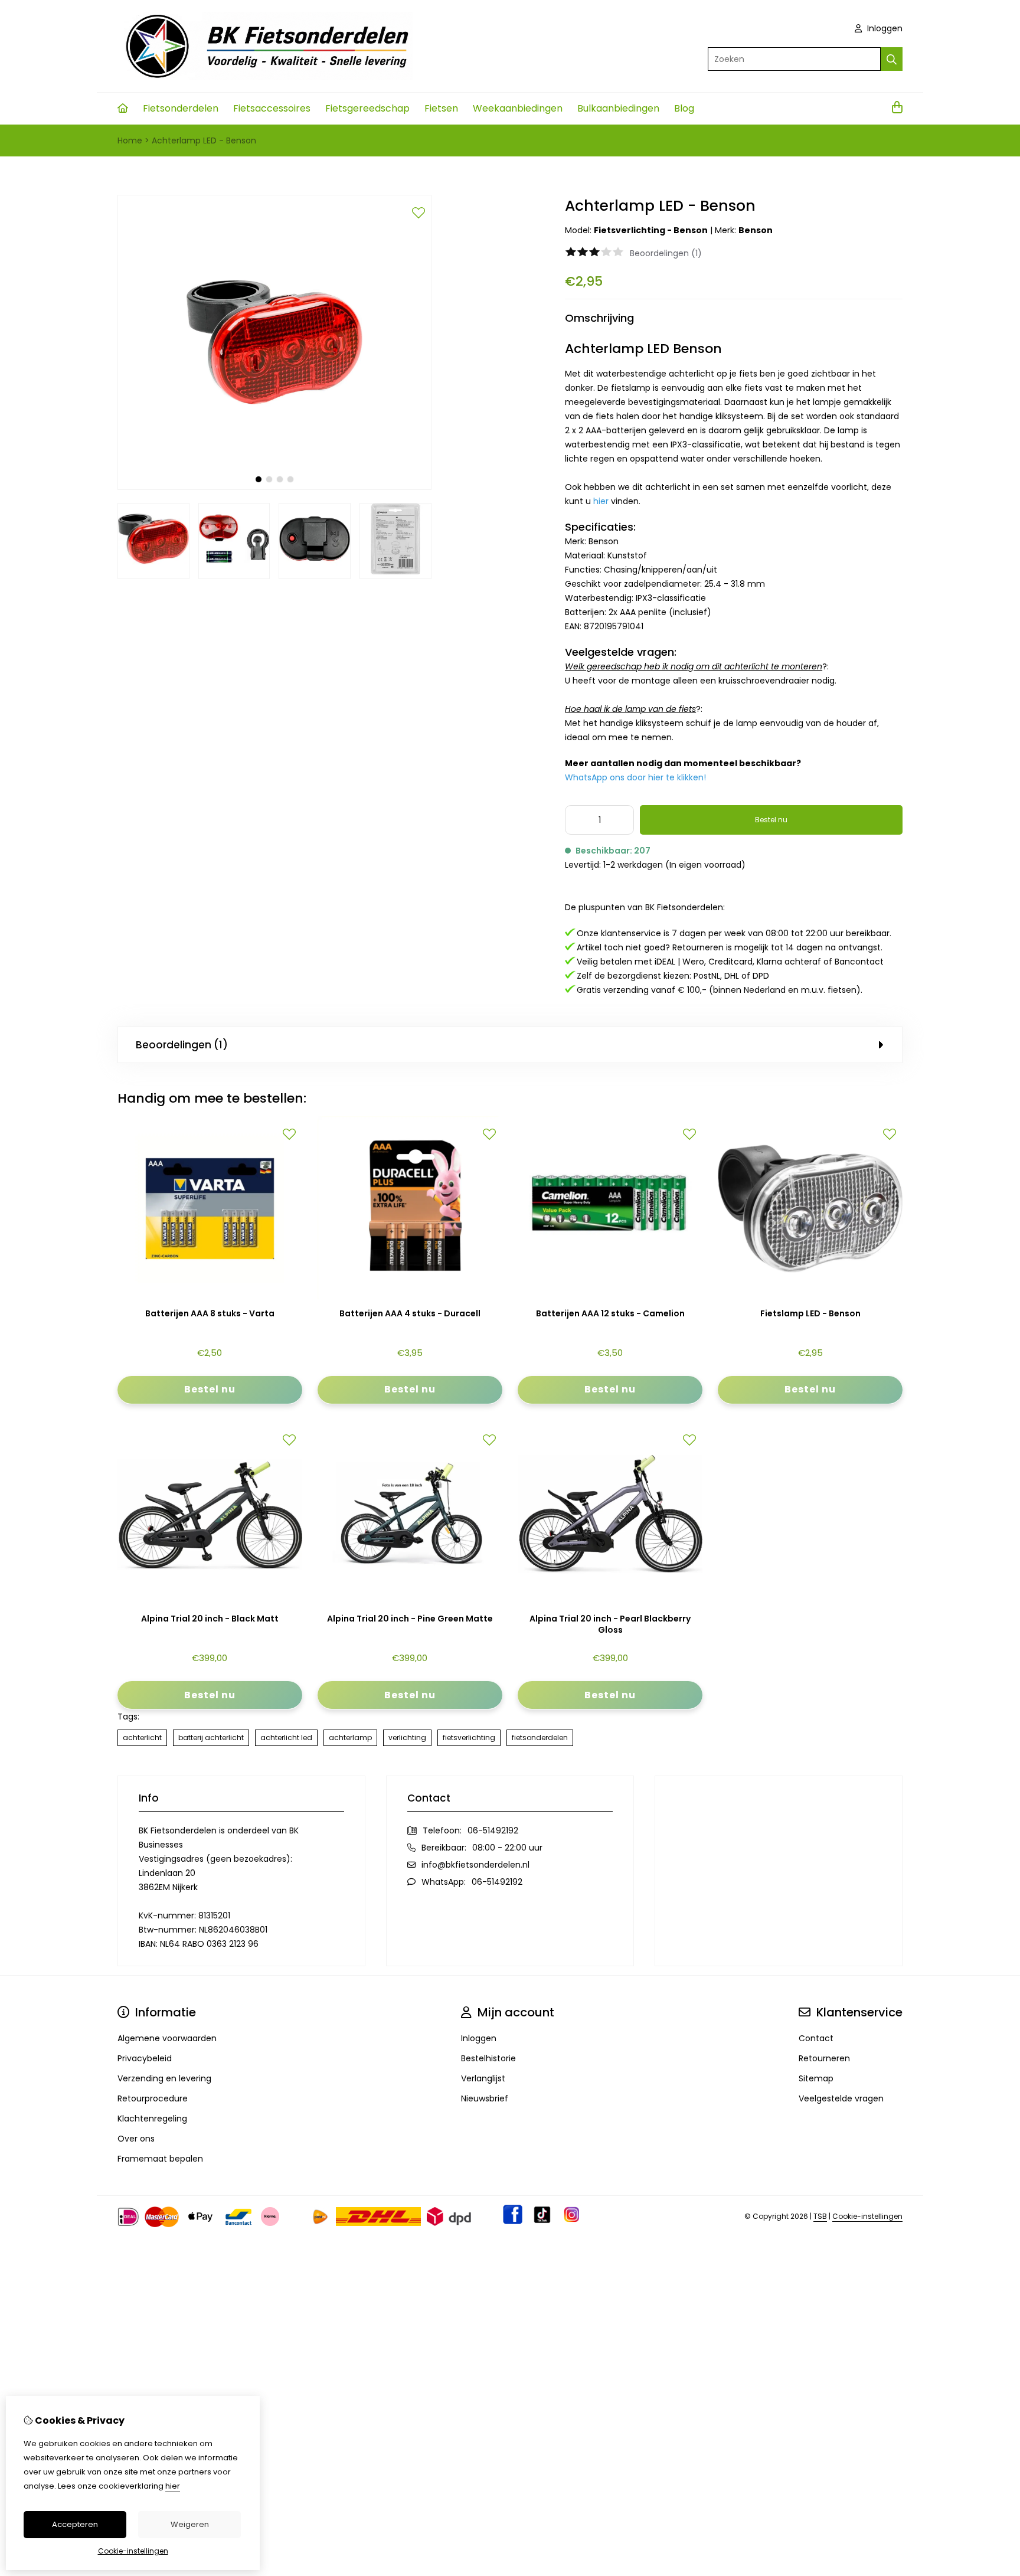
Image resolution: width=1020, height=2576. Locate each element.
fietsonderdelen (540, 1738)
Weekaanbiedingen (518, 108)
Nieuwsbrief (485, 2098)
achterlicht (142, 1738)
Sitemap (816, 2078)
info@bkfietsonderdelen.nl (475, 1865)
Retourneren (824, 2058)
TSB (820, 2216)
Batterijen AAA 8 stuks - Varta (210, 1314)
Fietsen (441, 108)
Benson (756, 230)
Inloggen (884, 28)
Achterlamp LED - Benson (204, 140)
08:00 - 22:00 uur (507, 1848)
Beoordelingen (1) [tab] (182, 1045)
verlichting (407, 1738)
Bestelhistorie (488, 2058)
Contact (816, 2038)
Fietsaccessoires (272, 108)
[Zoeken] (892, 59)
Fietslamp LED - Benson (810, 1314)
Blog (684, 108)
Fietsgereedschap (367, 108)
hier (173, 2486)
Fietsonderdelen (181, 108)
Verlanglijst (483, 2078)
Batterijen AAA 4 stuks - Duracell (410, 1314)
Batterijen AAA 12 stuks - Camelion (610, 1314)
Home (130, 140)
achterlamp (350, 1738)
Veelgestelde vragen (841, 2098)
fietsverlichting (469, 1738)
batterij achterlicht (211, 1738)
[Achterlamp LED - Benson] (274, 487)
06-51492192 (493, 1830)
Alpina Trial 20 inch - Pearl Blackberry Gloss (610, 1624)
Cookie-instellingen (867, 2216)
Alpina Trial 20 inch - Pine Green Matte (410, 1619)
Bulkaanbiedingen (618, 108)
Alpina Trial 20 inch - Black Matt (210, 1619)
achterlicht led (286, 1738)
